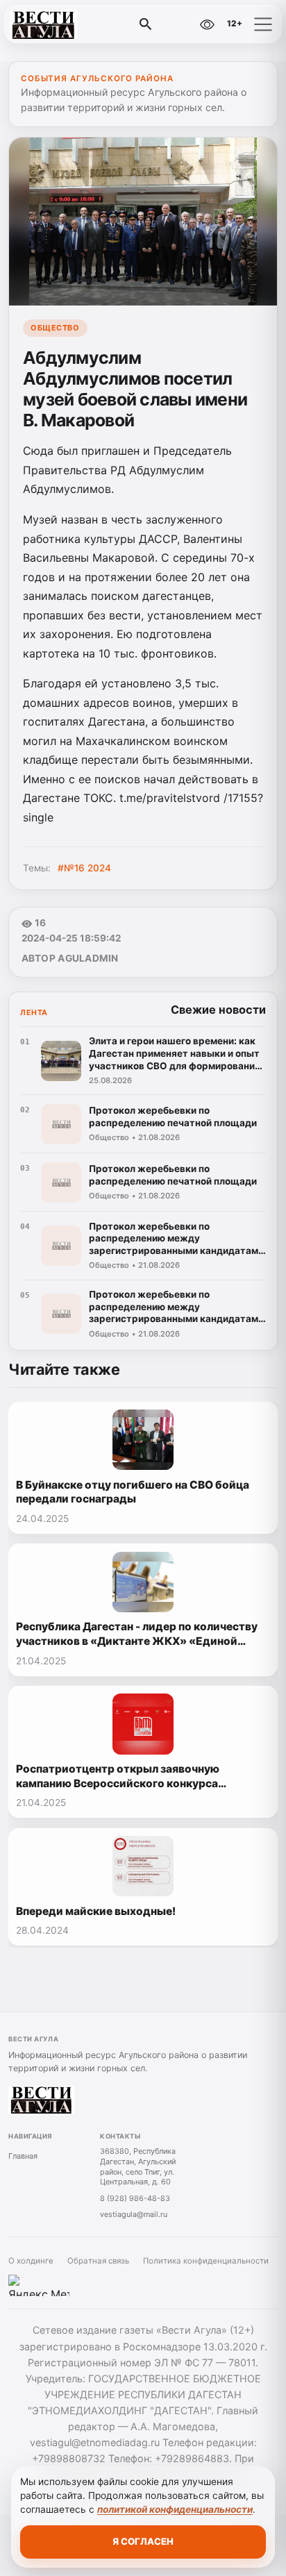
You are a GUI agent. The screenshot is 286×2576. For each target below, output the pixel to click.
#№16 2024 (84, 868)
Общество (55, 328)
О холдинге (31, 2261)
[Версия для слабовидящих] (207, 24)
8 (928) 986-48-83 (135, 2198)
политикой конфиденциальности (175, 2509)
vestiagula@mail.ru (134, 2214)
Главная (23, 2156)
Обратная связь (98, 2261)
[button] (263, 24)
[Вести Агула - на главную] (68, 24)
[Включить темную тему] (177, 24)
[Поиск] (146, 24)
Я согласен (143, 2541)
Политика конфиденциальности (206, 2261)
